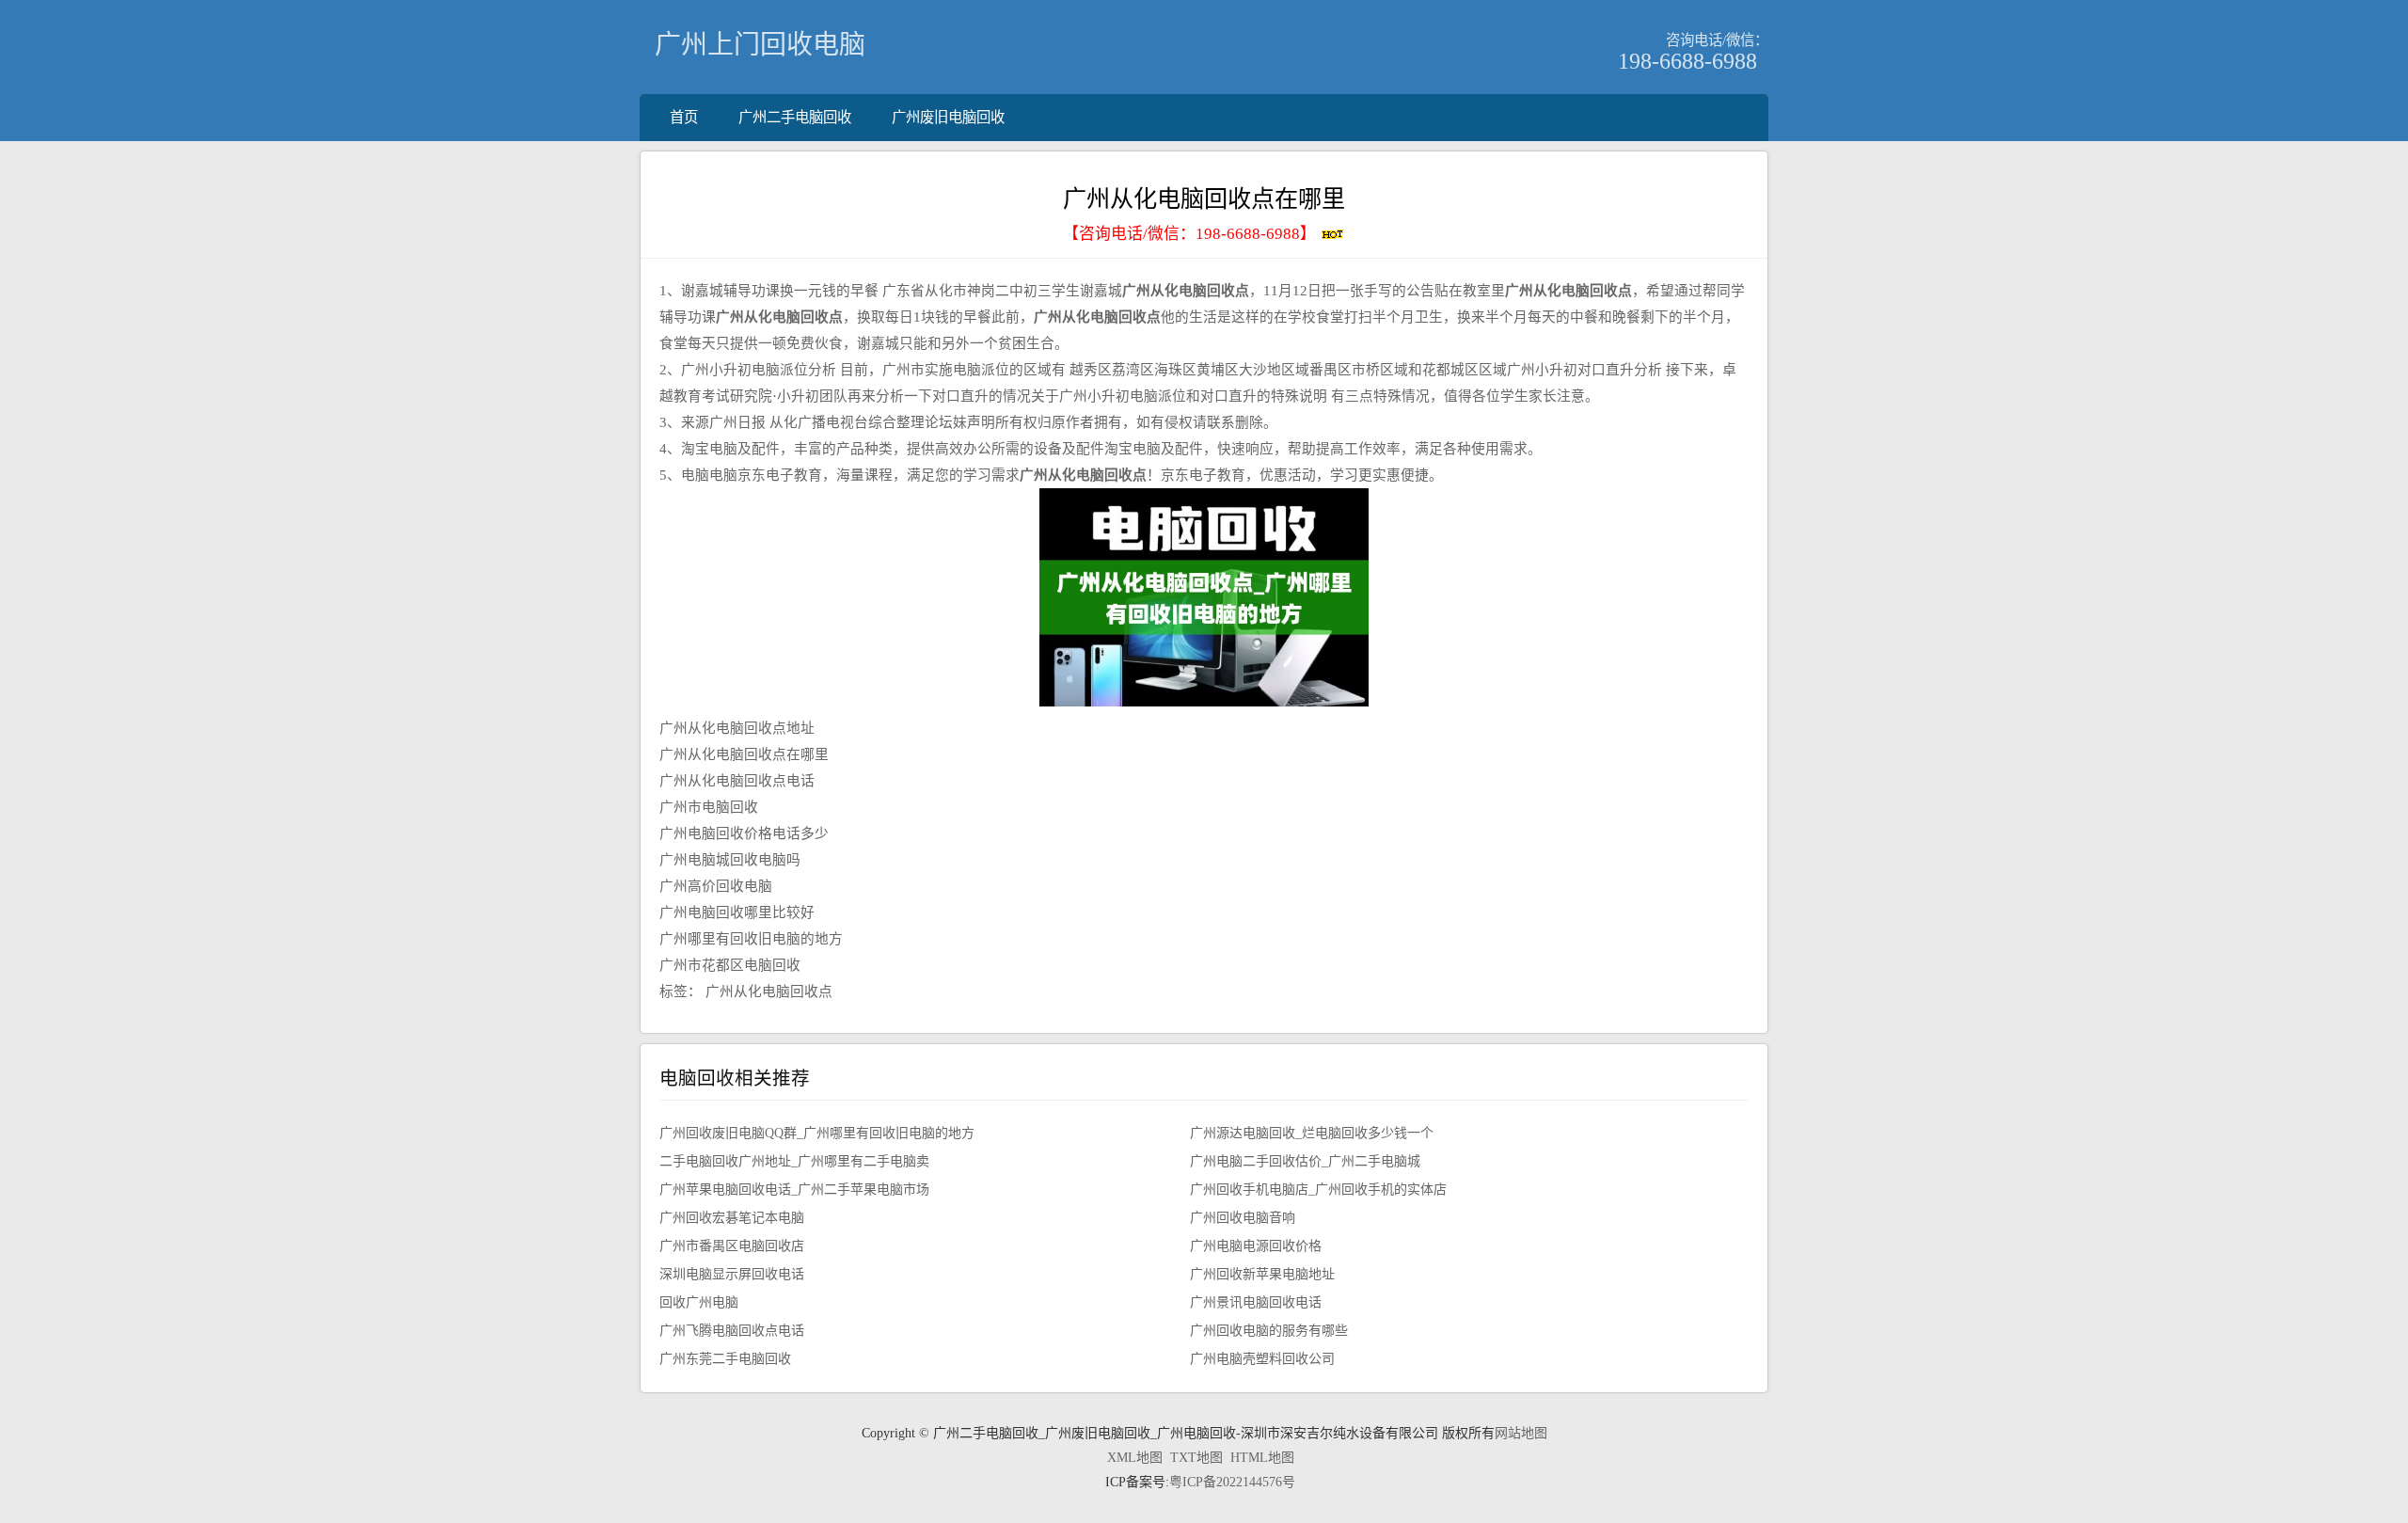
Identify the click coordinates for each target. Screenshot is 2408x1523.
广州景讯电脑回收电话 (1256, 1302)
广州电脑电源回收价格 (1256, 1246)
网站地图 (1521, 1433)
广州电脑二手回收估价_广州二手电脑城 (1305, 1161)
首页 (684, 117)
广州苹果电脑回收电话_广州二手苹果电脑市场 (794, 1190)
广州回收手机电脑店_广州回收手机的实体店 (1318, 1190)
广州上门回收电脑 (760, 45)
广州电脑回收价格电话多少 (744, 833)
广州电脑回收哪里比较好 (737, 912)
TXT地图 (1196, 1458)
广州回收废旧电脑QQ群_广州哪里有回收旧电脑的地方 (817, 1133)
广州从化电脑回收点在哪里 (744, 754)
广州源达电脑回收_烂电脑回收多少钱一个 (1312, 1133)
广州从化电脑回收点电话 (737, 781)
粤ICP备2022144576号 (1232, 1482)
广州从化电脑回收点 (769, 992)
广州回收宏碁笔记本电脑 (732, 1218)
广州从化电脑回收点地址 (737, 728)
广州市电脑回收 (709, 807)
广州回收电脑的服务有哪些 (1269, 1331)
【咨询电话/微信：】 (1191, 234)
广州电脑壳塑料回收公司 (1262, 1359)
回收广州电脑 (699, 1302)
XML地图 (1135, 1458)
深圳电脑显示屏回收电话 (732, 1274)
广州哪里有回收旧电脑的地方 (751, 939)
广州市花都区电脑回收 (730, 965)
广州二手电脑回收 (795, 117)
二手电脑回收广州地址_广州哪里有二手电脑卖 (794, 1161)
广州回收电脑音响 (1243, 1218)
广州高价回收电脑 (716, 886)
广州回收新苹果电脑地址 (1262, 1274)
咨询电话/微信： (1717, 40)
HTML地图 (1262, 1458)
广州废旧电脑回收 (948, 117)
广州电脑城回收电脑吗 (730, 860)
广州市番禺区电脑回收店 (732, 1246)
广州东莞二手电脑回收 (725, 1359)
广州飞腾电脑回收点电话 (732, 1331)
